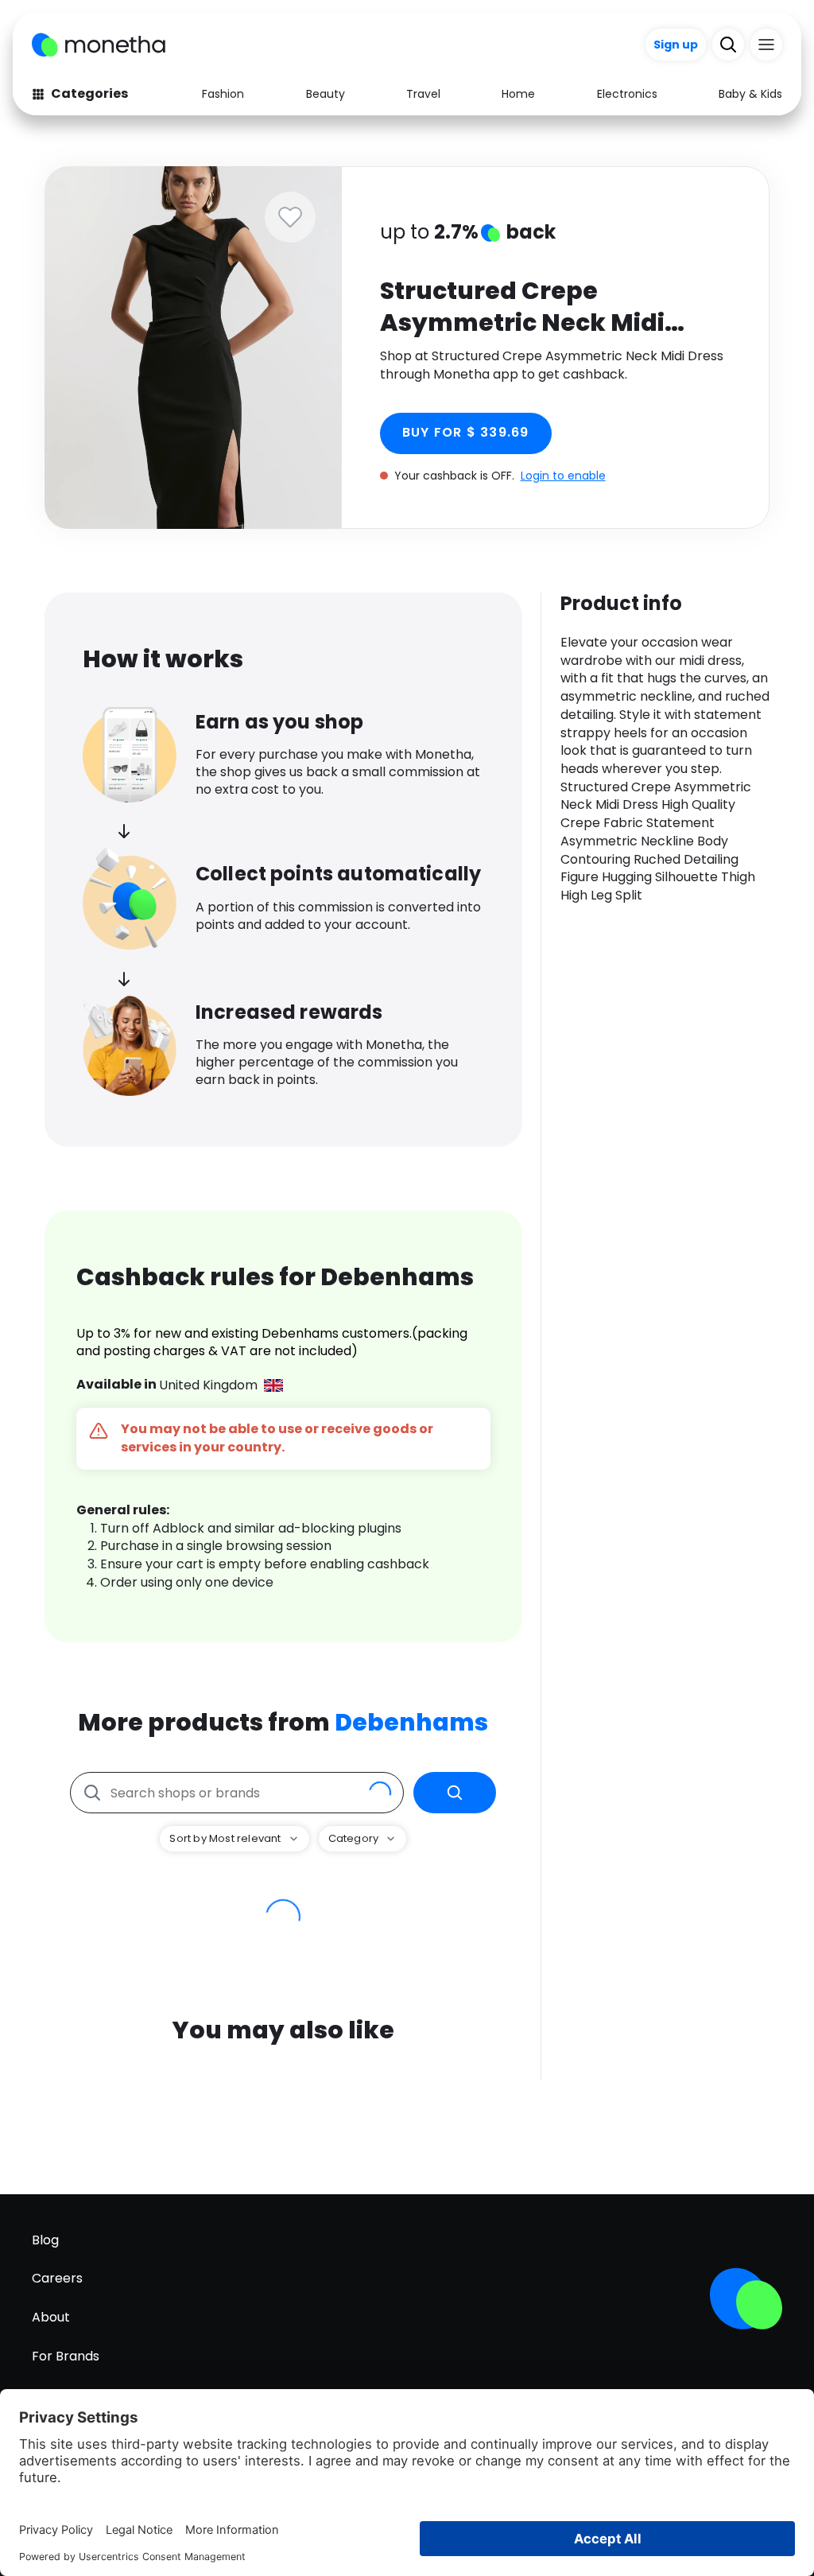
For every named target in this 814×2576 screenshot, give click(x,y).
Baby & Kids (750, 94)
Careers (57, 2278)
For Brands (66, 2356)
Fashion (223, 94)
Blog (45, 2240)
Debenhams (411, 1722)
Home (518, 94)
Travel (423, 94)
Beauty (326, 94)
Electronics (627, 94)
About (51, 2317)
